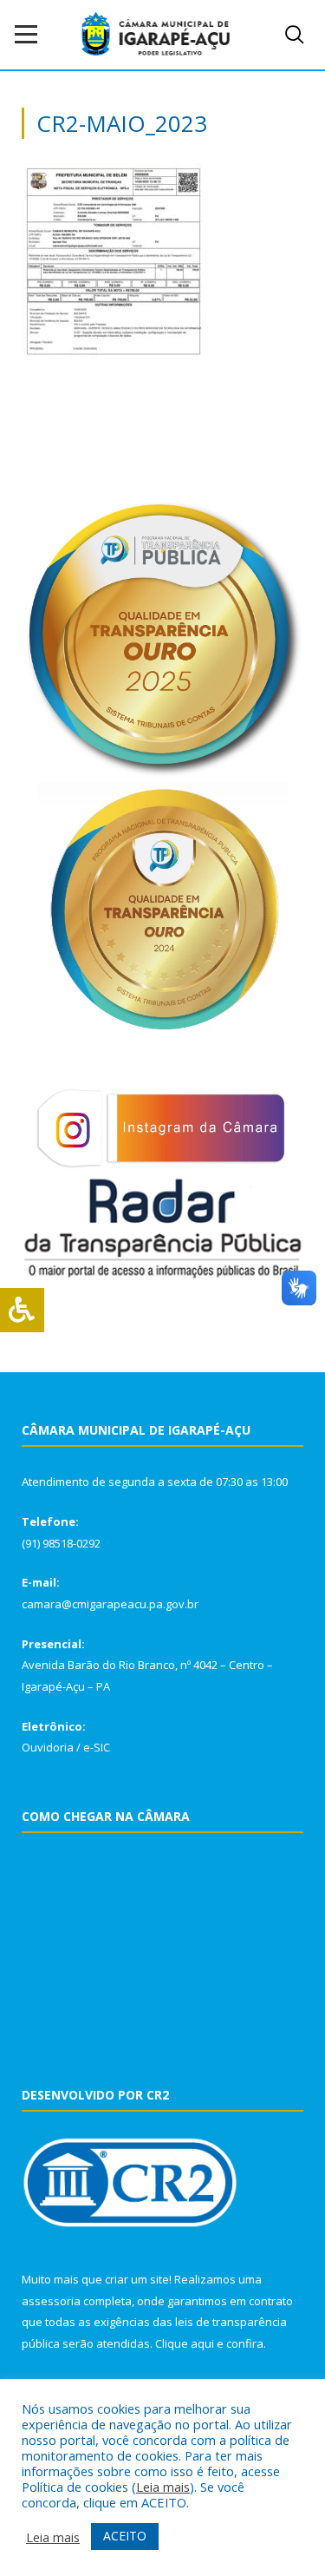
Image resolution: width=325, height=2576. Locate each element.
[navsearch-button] (295, 35)
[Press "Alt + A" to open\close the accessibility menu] (22, 1310)
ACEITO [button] (125, 2536)
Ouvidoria (48, 1747)
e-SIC (97, 1747)
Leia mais (163, 2487)
